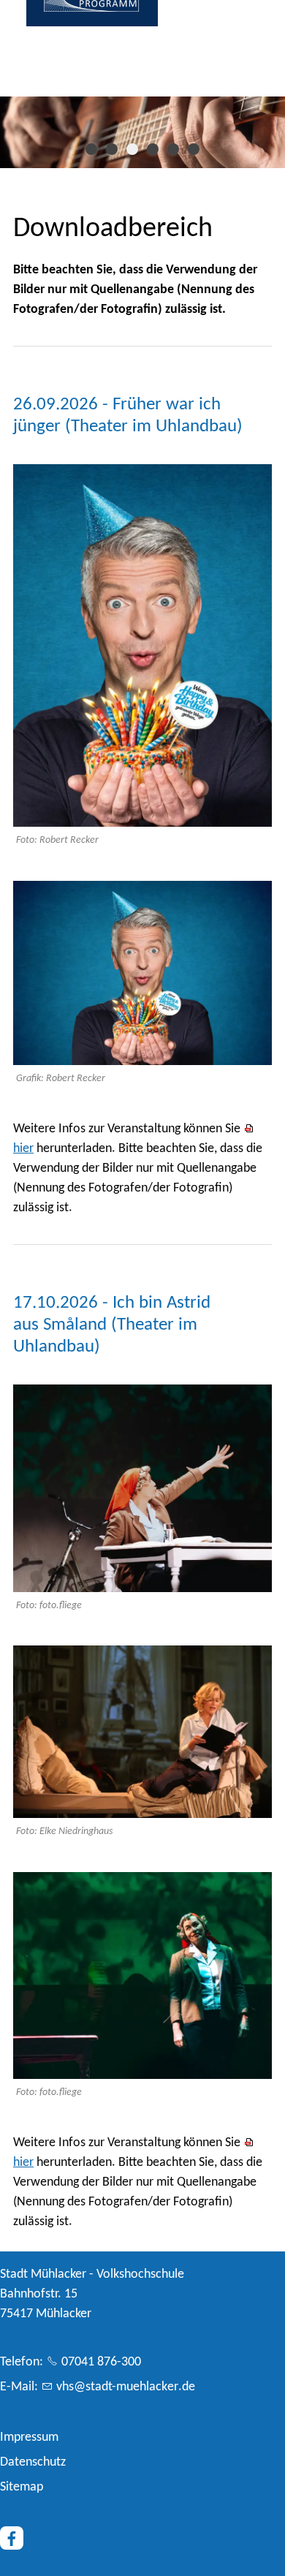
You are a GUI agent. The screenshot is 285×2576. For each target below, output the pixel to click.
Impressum (29, 2437)
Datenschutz (33, 2462)
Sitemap (22, 2487)
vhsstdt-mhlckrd (122, 2387)
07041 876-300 (101, 2362)
